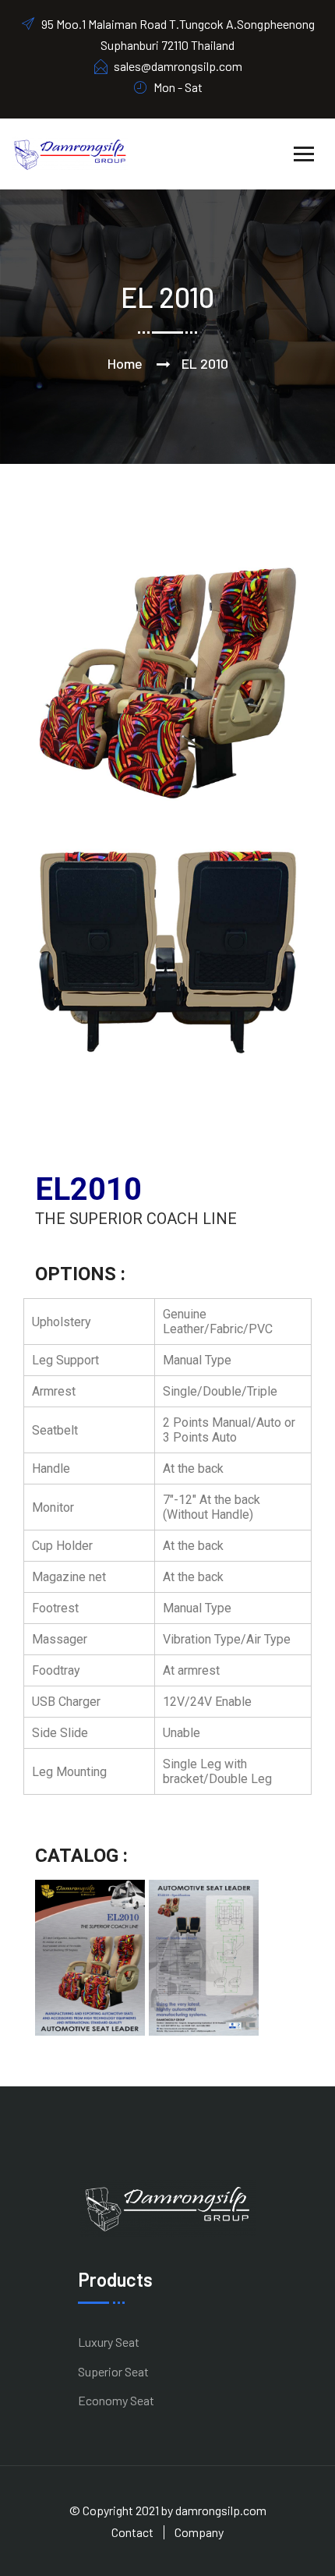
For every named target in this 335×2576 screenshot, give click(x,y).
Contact (132, 2532)
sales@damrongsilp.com (178, 66)
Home (125, 363)
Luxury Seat (109, 2342)
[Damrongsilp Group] (70, 152)
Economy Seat (116, 2400)
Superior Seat (113, 2371)
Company (199, 2532)
